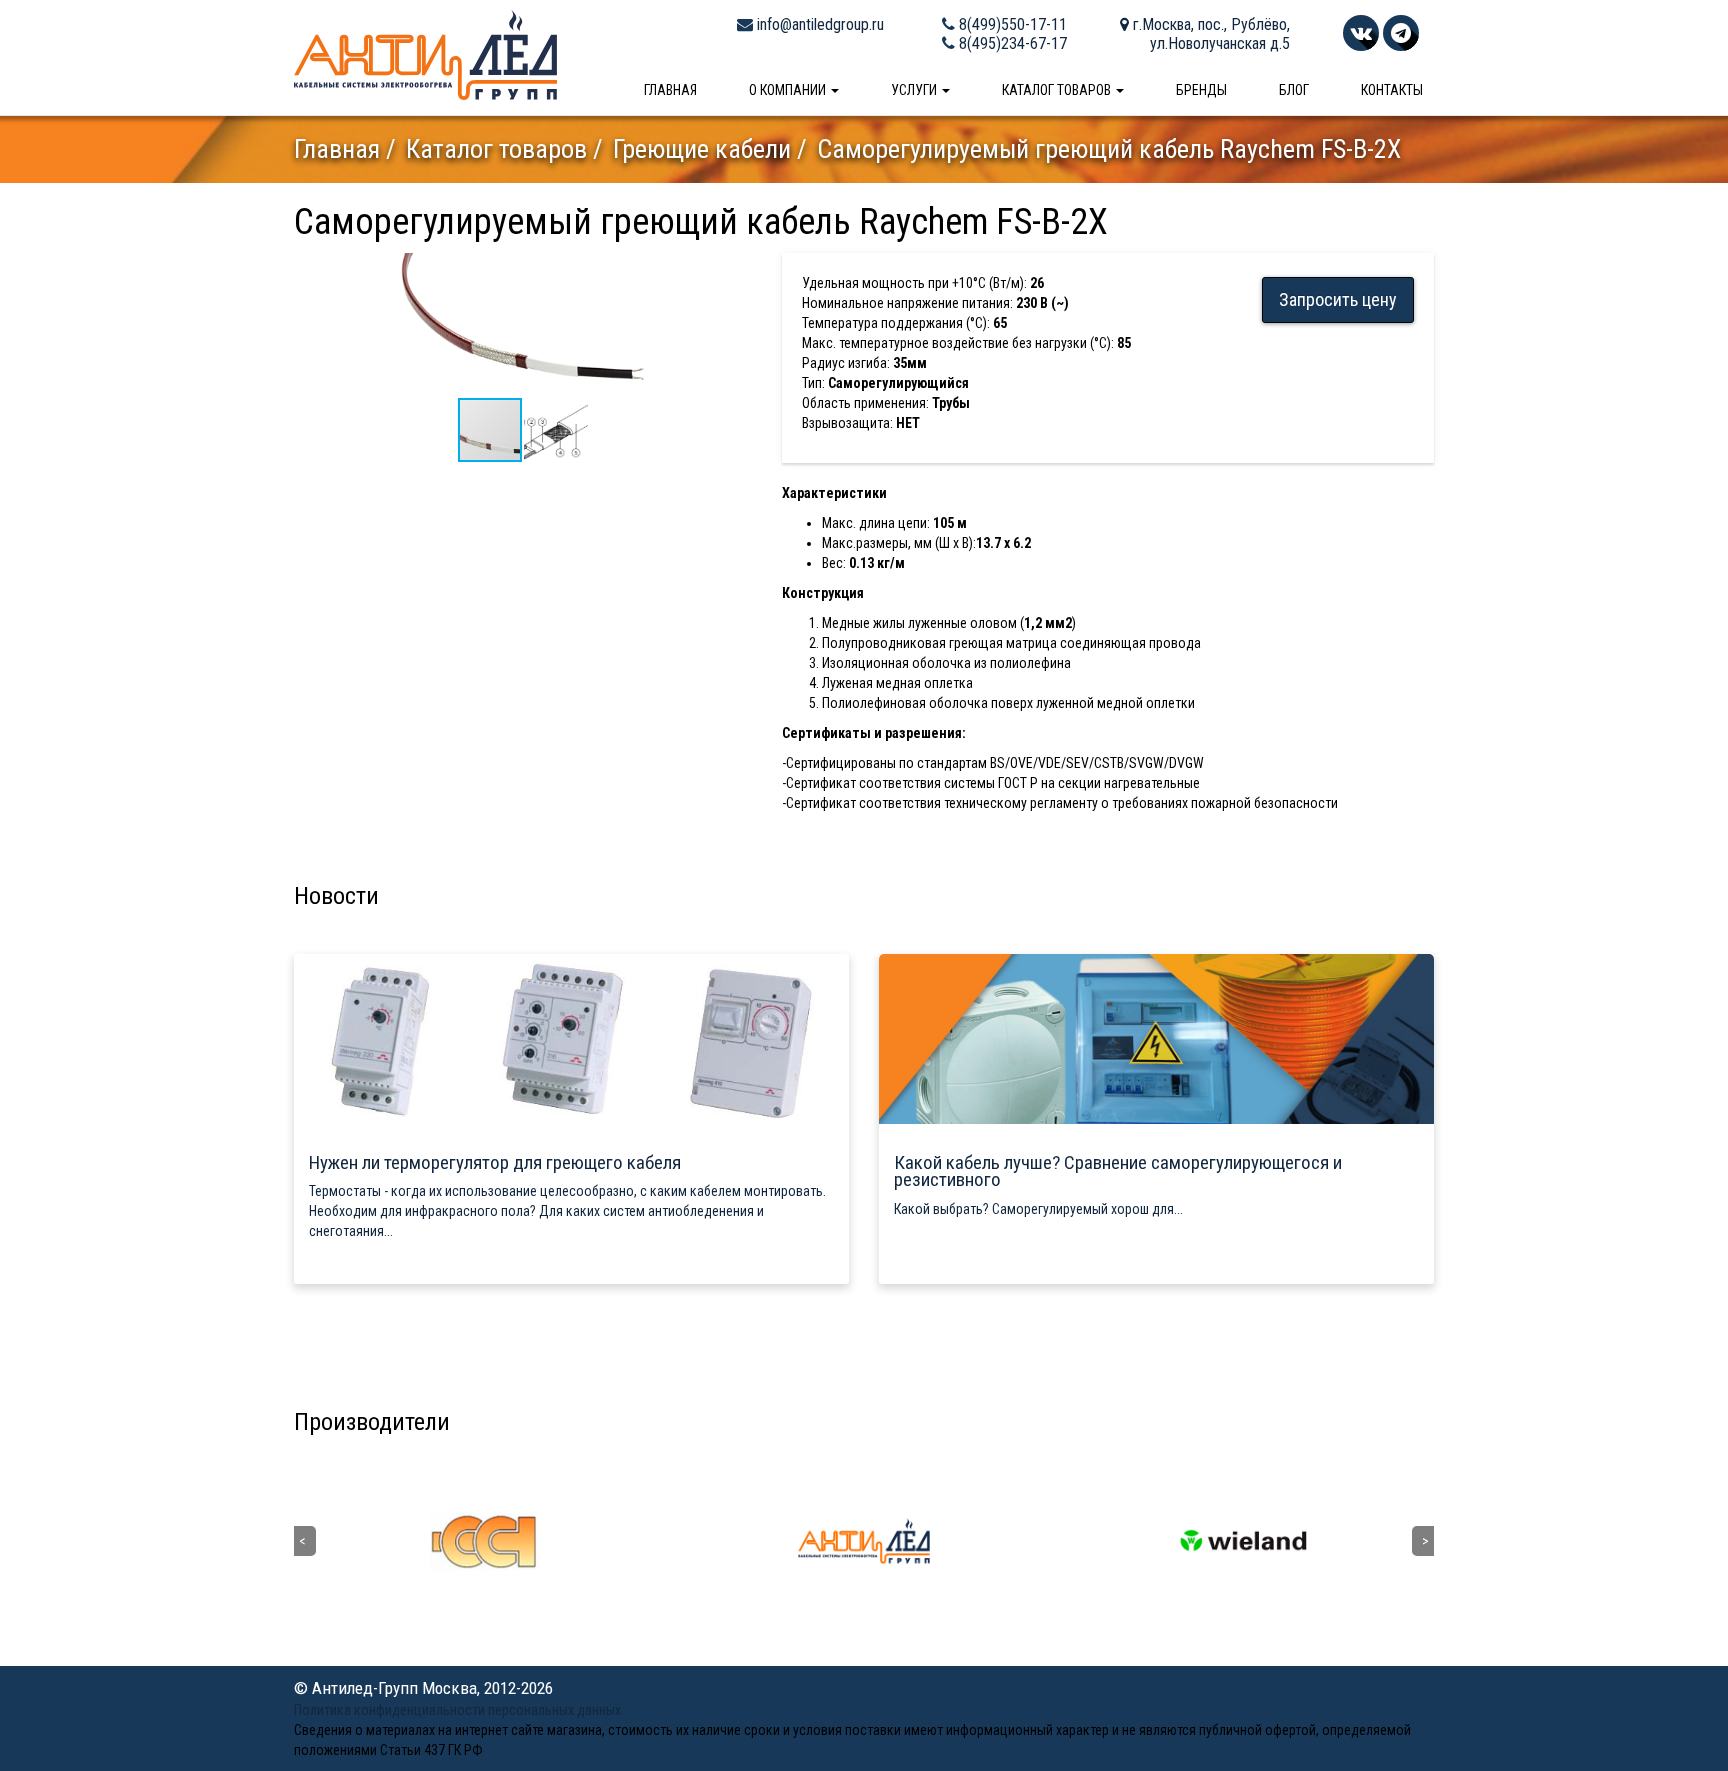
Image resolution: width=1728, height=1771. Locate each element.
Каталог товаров (1058, 90)
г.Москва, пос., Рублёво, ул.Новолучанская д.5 (1209, 34)
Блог (1294, 90)
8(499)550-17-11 (1011, 24)
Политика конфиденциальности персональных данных (457, 1710)
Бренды (1201, 90)
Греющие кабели (702, 149)
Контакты (1392, 90)
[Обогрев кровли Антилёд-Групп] (425, 54)
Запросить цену (1338, 299)
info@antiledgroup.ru (818, 24)
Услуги (915, 90)
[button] (734, 271)
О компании (789, 90)
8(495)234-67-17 (1011, 43)
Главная (670, 90)
